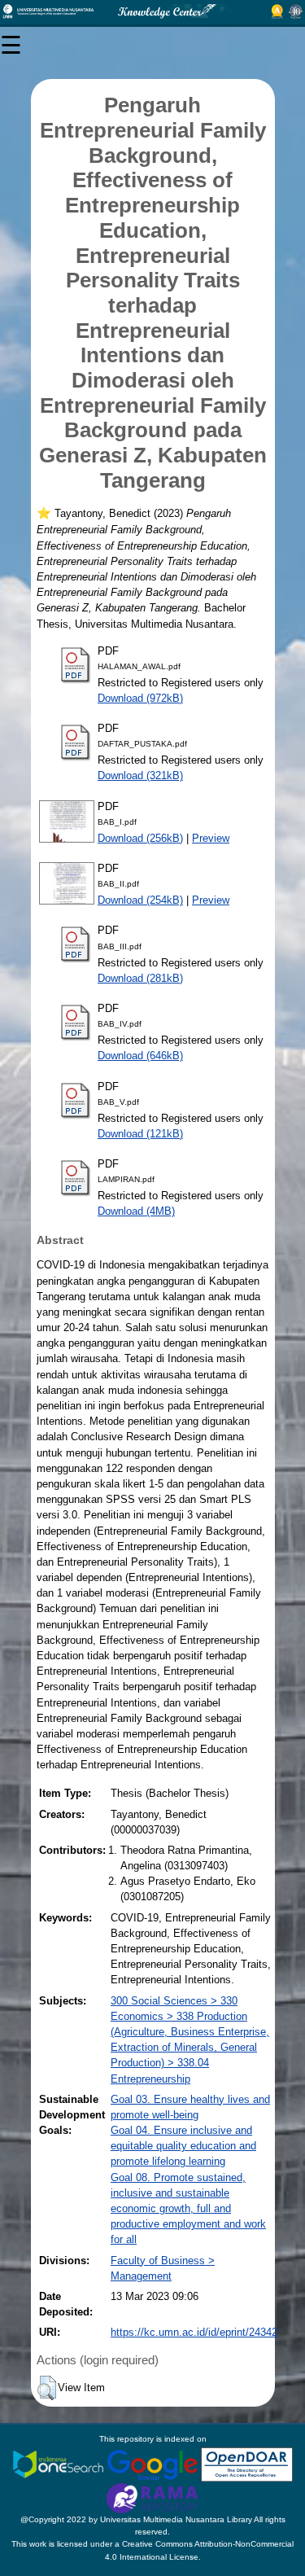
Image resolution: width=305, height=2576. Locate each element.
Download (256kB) (140, 838)
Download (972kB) (140, 698)
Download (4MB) (136, 1211)
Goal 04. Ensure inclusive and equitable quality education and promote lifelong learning (183, 2146)
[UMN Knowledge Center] (152, 11)
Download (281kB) (140, 978)
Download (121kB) (140, 1134)
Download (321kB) (140, 775)
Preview (211, 838)
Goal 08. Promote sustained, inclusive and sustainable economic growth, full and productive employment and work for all (188, 2209)
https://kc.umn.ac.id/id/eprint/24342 (194, 2332)
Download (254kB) (140, 900)
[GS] (154, 2464)
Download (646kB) (140, 1056)
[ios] (59, 2464)
